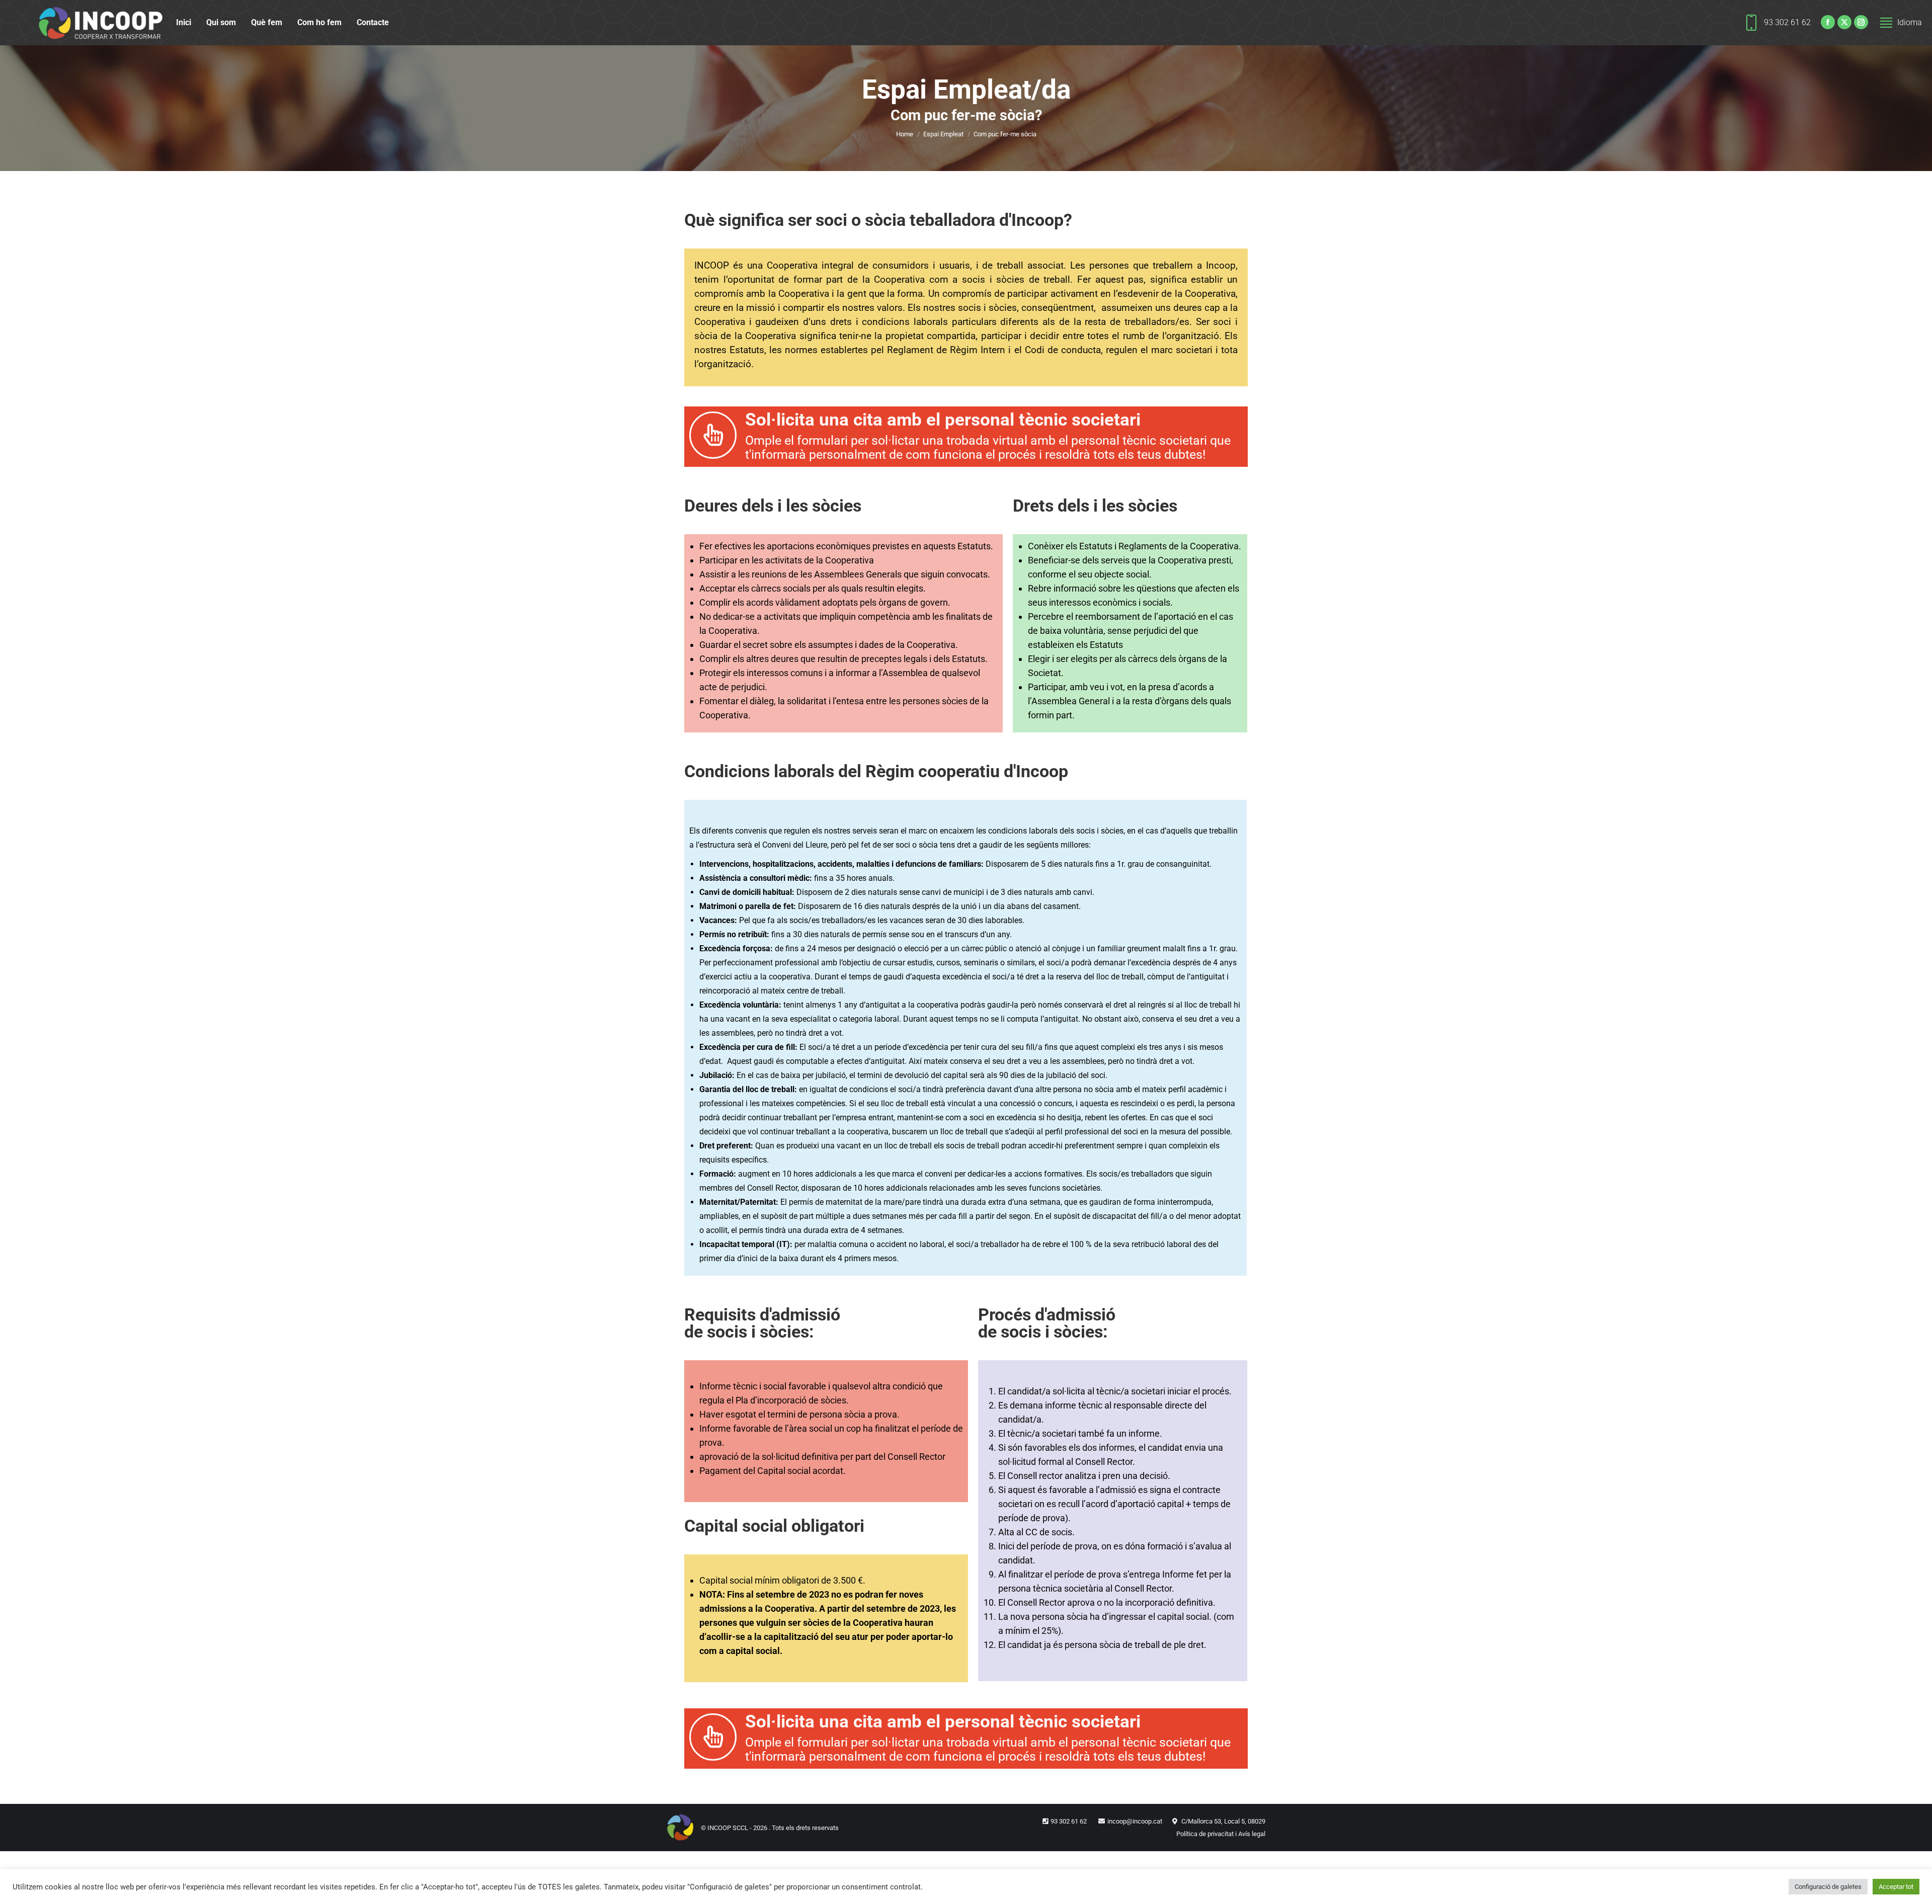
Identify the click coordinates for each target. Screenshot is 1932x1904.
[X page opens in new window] (1844, 22)
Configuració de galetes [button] (1828, 1887)
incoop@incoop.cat (1135, 1821)
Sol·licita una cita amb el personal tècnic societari (943, 420)
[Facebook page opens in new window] (1828, 22)
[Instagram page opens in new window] (1861, 22)
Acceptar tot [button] (1896, 1887)
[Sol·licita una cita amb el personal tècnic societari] (713, 435)
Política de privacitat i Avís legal (1221, 1834)
